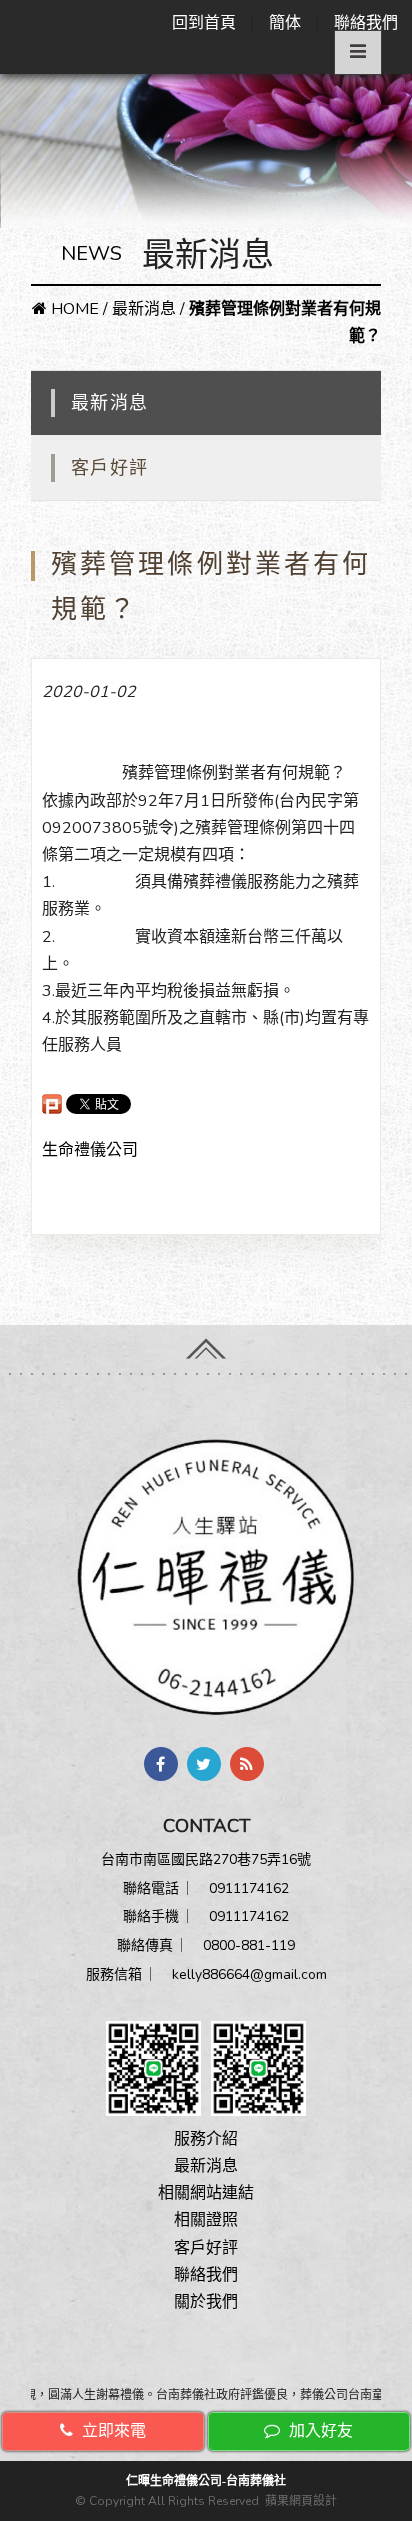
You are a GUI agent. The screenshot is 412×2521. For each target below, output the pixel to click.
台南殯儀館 (82, 773)
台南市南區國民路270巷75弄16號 (206, 1859)
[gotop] (206, 1343)
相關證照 (206, 2220)
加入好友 (319, 2431)
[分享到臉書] (161, 1764)
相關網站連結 (206, 2193)
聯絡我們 (366, 23)
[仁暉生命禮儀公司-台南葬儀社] (206, 1575)
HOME (73, 309)
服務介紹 (206, 2139)
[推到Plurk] (52, 1104)
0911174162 (249, 1888)
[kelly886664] (258, 2067)
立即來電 (112, 2431)
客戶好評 (110, 468)
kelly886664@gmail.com (249, 1974)
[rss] (247, 1764)
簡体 (285, 23)
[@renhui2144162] (153, 2067)
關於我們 (206, 2302)
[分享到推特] (204, 1764)
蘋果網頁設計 (301, 2501)
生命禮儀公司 (90, 1150)
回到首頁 (204, 23)
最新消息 (144, 309)
